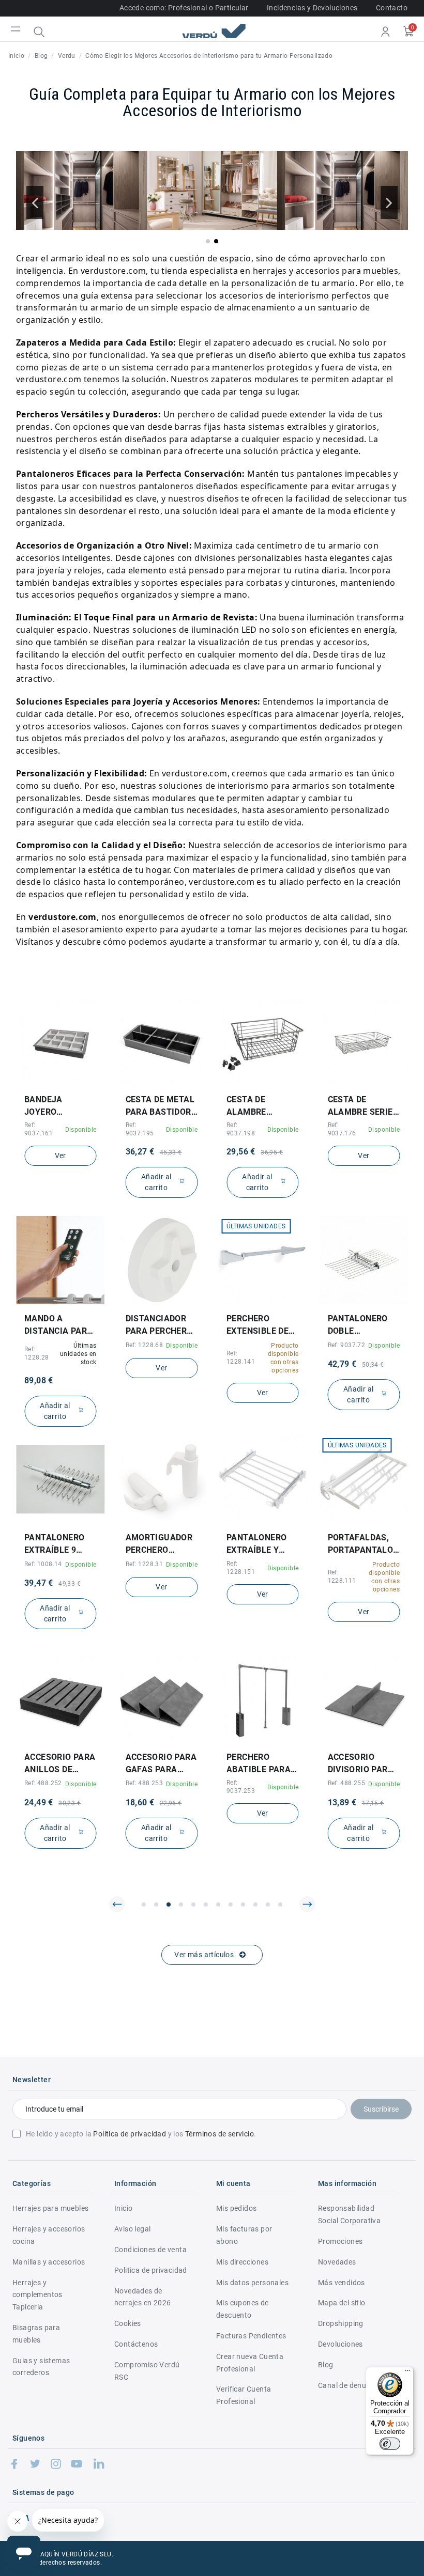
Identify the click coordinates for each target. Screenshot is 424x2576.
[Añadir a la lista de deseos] (53, 1082)
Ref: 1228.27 (347, 1345)
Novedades (337, 2262)
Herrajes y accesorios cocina (49, 2235)
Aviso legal (132, 2229)
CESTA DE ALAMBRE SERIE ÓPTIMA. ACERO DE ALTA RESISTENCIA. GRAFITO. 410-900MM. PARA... (259, 1106)
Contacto (392, 8)
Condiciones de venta (150, 2250)
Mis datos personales (252, 2283)
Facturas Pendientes (251, 2336)
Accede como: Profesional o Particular (184, 8)
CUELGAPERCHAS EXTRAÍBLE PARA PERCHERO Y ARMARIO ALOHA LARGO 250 (363, 1544)
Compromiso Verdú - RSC (149, 2371)
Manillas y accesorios (49, 2262)
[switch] (390, 2444)
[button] (208, 241)
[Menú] (407, 2373)
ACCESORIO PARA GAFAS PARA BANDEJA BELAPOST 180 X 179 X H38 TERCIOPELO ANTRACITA (60, 1764)
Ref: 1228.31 (43, 1564)
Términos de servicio (219, 2134)
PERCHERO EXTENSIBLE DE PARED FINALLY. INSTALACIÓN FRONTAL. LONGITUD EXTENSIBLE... (158, 1325)
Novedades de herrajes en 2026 (142, 2297)
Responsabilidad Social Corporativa (349, 2214)
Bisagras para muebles (36, 2334)
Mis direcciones (242, 2262)
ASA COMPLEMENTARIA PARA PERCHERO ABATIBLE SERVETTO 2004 (364, 1325)
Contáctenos (136, 2344)
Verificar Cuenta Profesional (244, 2395)
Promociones (340, 2241)
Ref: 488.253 (43, 1783)
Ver (263, 1156)
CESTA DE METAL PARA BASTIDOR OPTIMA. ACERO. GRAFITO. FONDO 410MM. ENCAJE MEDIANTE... (59, 1106)
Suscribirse (381, 2109)
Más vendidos (342, 2283)
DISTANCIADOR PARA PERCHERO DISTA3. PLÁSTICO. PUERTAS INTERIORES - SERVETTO (58, 1325)
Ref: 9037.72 (245, 1345)
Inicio (123, 2208)
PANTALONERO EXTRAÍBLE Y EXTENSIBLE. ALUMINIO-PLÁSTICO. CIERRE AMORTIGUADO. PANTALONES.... (158, 1544)
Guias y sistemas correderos (41, 2367)
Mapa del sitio (342, 2303)
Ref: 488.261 (347, 1783)
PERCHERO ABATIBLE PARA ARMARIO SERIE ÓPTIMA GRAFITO (161, 1764)
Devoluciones (340, 2344)
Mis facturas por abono (244, 2235)
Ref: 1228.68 (43, 1345)
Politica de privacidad (151, 2270)
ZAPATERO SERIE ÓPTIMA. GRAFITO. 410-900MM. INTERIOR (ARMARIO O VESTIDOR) (362, 1106)
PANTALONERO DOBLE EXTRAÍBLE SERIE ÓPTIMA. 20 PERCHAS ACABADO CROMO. (262, 1325)
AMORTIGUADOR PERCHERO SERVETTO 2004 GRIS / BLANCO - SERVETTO (58, 1544)
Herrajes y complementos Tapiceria (37, 2295)
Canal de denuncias (351, 2385)
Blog (326, 2365)
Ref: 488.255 (245, 1783)
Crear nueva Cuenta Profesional (250, 2363)
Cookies (128, 2323)
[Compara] (68, 1082)
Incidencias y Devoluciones (312, 8)
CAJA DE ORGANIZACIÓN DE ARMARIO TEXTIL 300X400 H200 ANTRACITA (363, 1764)
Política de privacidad (130, 2134)
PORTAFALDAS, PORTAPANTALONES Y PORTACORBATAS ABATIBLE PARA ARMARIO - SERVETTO (263, 1544)
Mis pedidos (236, 2208)
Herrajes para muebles (50, 2208)
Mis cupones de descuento (243, 2309)
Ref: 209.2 (343, 1564)
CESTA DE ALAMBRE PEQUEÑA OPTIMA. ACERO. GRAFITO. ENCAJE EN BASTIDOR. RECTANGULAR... (160, 1106)
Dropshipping (341, 2323)
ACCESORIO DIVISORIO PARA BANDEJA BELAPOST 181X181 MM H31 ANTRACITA (261, 1764)
